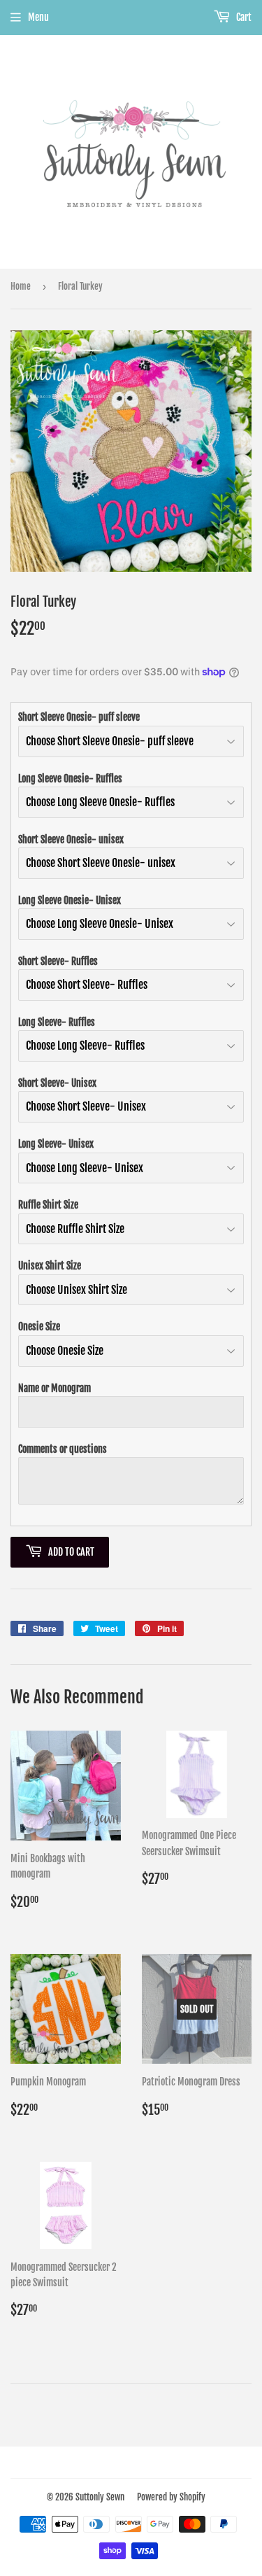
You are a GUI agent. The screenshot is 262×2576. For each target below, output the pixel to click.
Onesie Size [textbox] (39, 1326)
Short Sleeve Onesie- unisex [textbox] (71, 839)
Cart (243, 17)
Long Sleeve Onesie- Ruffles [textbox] (70, 779)
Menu (38, 17)
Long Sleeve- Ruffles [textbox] (57, 1022)
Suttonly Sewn (100, 2497)
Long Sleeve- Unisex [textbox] (56, 1144)
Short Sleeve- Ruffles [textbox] (58, 961)
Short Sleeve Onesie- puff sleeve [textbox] (79, 717)
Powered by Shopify (171, 2497)
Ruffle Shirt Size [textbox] (48, 1205)
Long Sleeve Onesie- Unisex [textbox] (70, 900)
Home (21, 286)
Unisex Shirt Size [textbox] (50, 1266)
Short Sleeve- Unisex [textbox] (57, 1083)
